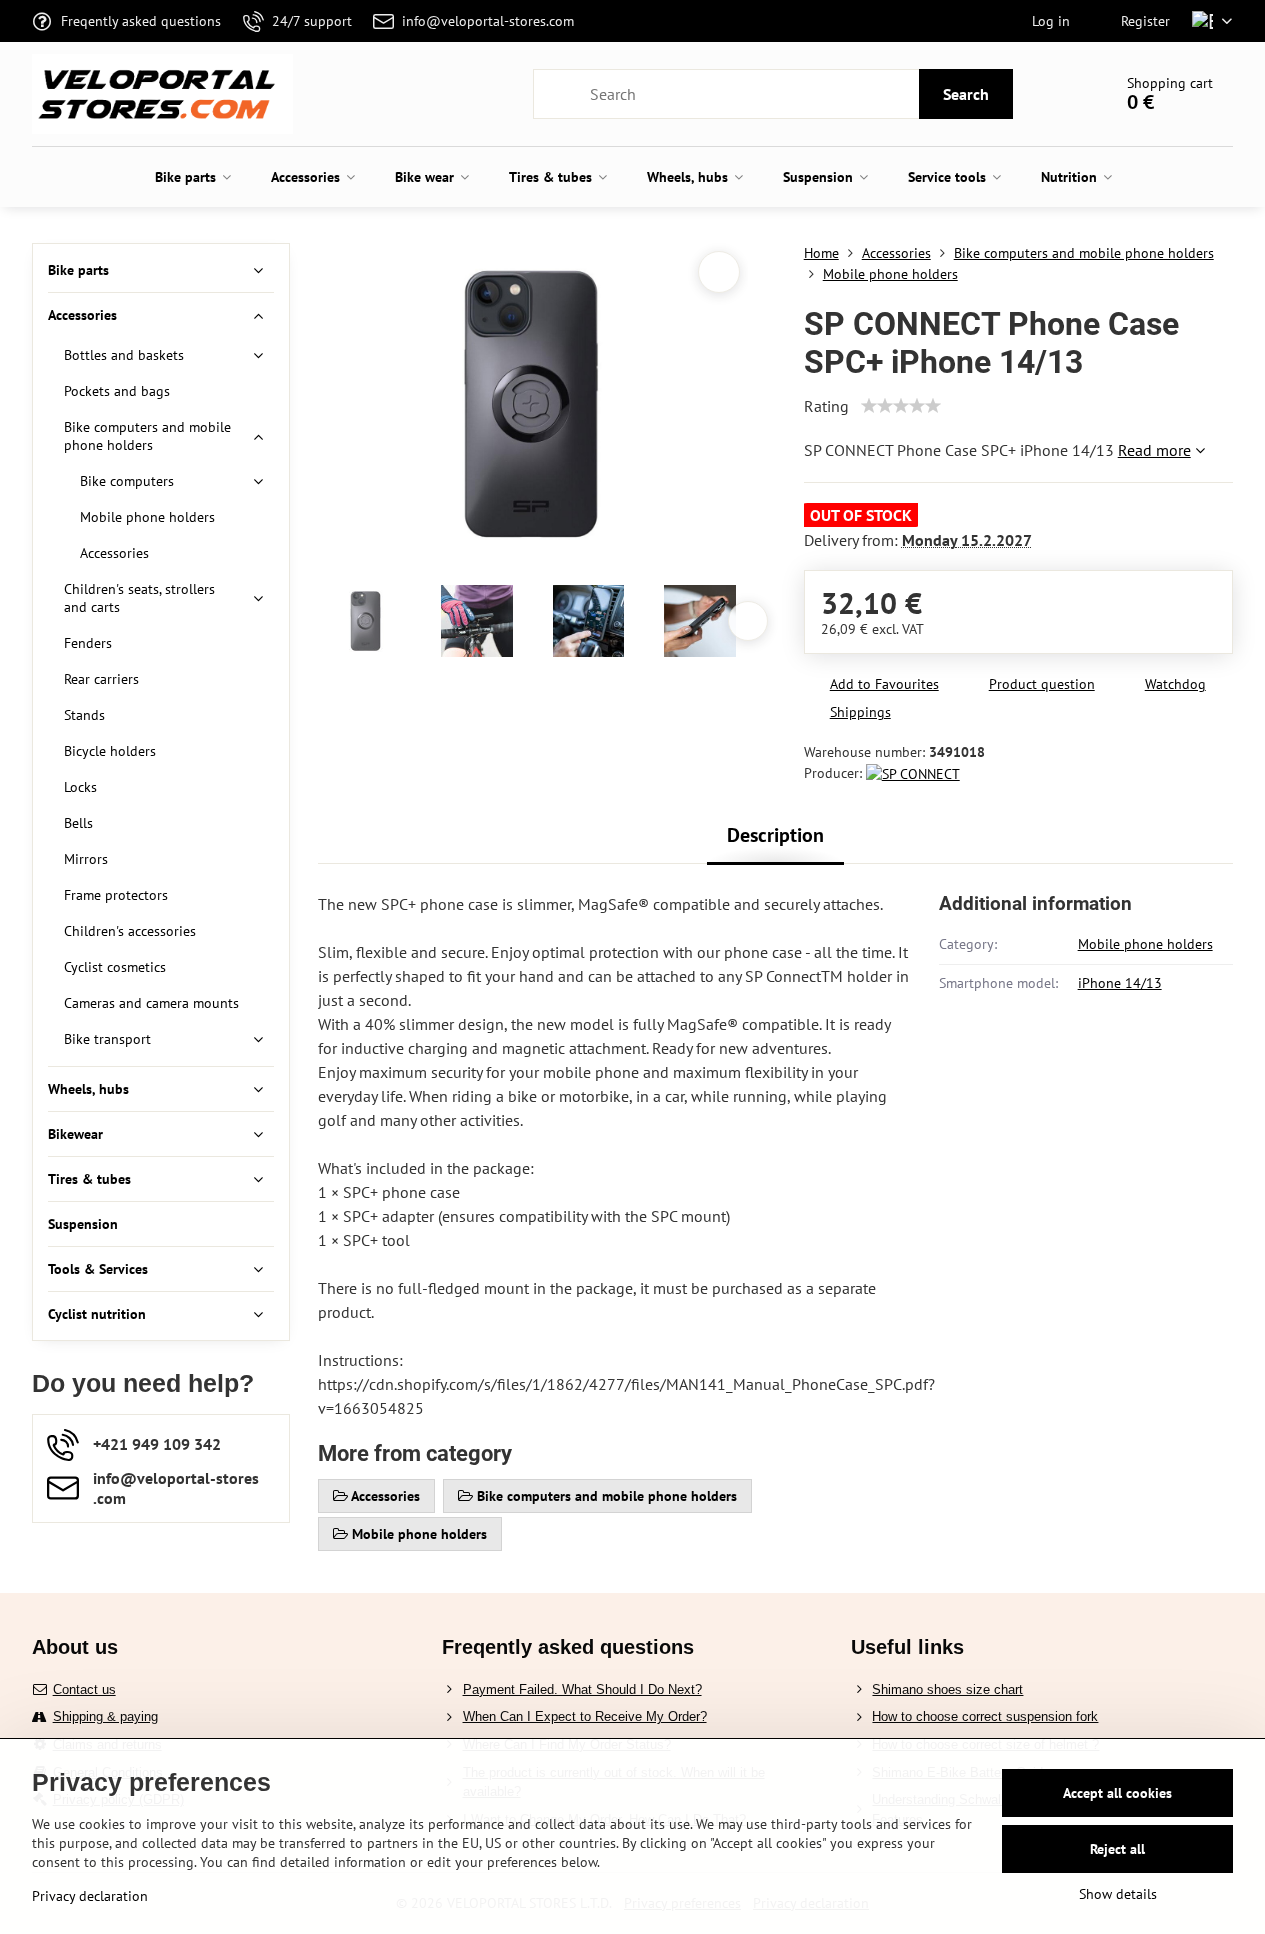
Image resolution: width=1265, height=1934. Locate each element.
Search (966, 94)
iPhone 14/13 (1120, 983)
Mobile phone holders (1145, 944)
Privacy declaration (90, 1896)
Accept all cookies (1117, 1793)
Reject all (1117, 1849)
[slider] (901, 406)
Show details (1118, 1894)
